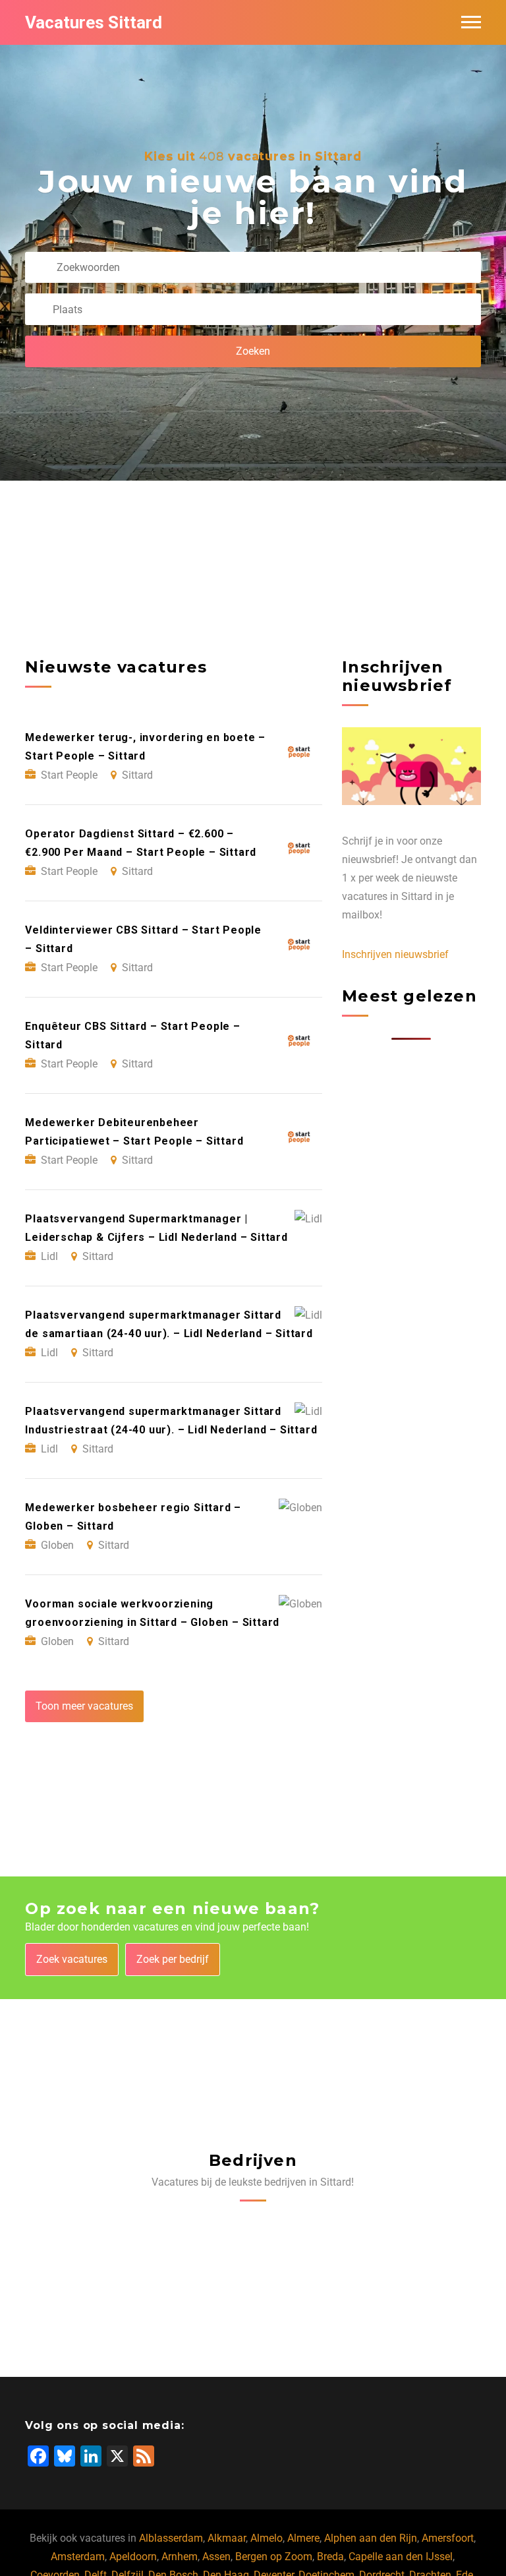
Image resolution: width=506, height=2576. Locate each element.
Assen (216, 2557)
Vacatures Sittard (94, 22)
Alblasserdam (171, 2538)
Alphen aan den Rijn (371, 2538)
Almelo (267, 2538)
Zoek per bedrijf (173, 1959)
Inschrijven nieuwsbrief (395, 954)
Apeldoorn (133, 2557)
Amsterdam (78, 2557)
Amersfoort (448, 2538)
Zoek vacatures (72, 1959)
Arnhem (180, 2557)
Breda (330, 2557)
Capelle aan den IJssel (401, 2557)
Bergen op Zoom (274, 2557)
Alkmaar (227, 2538)
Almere (303, 2538)
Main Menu (471, 22)
